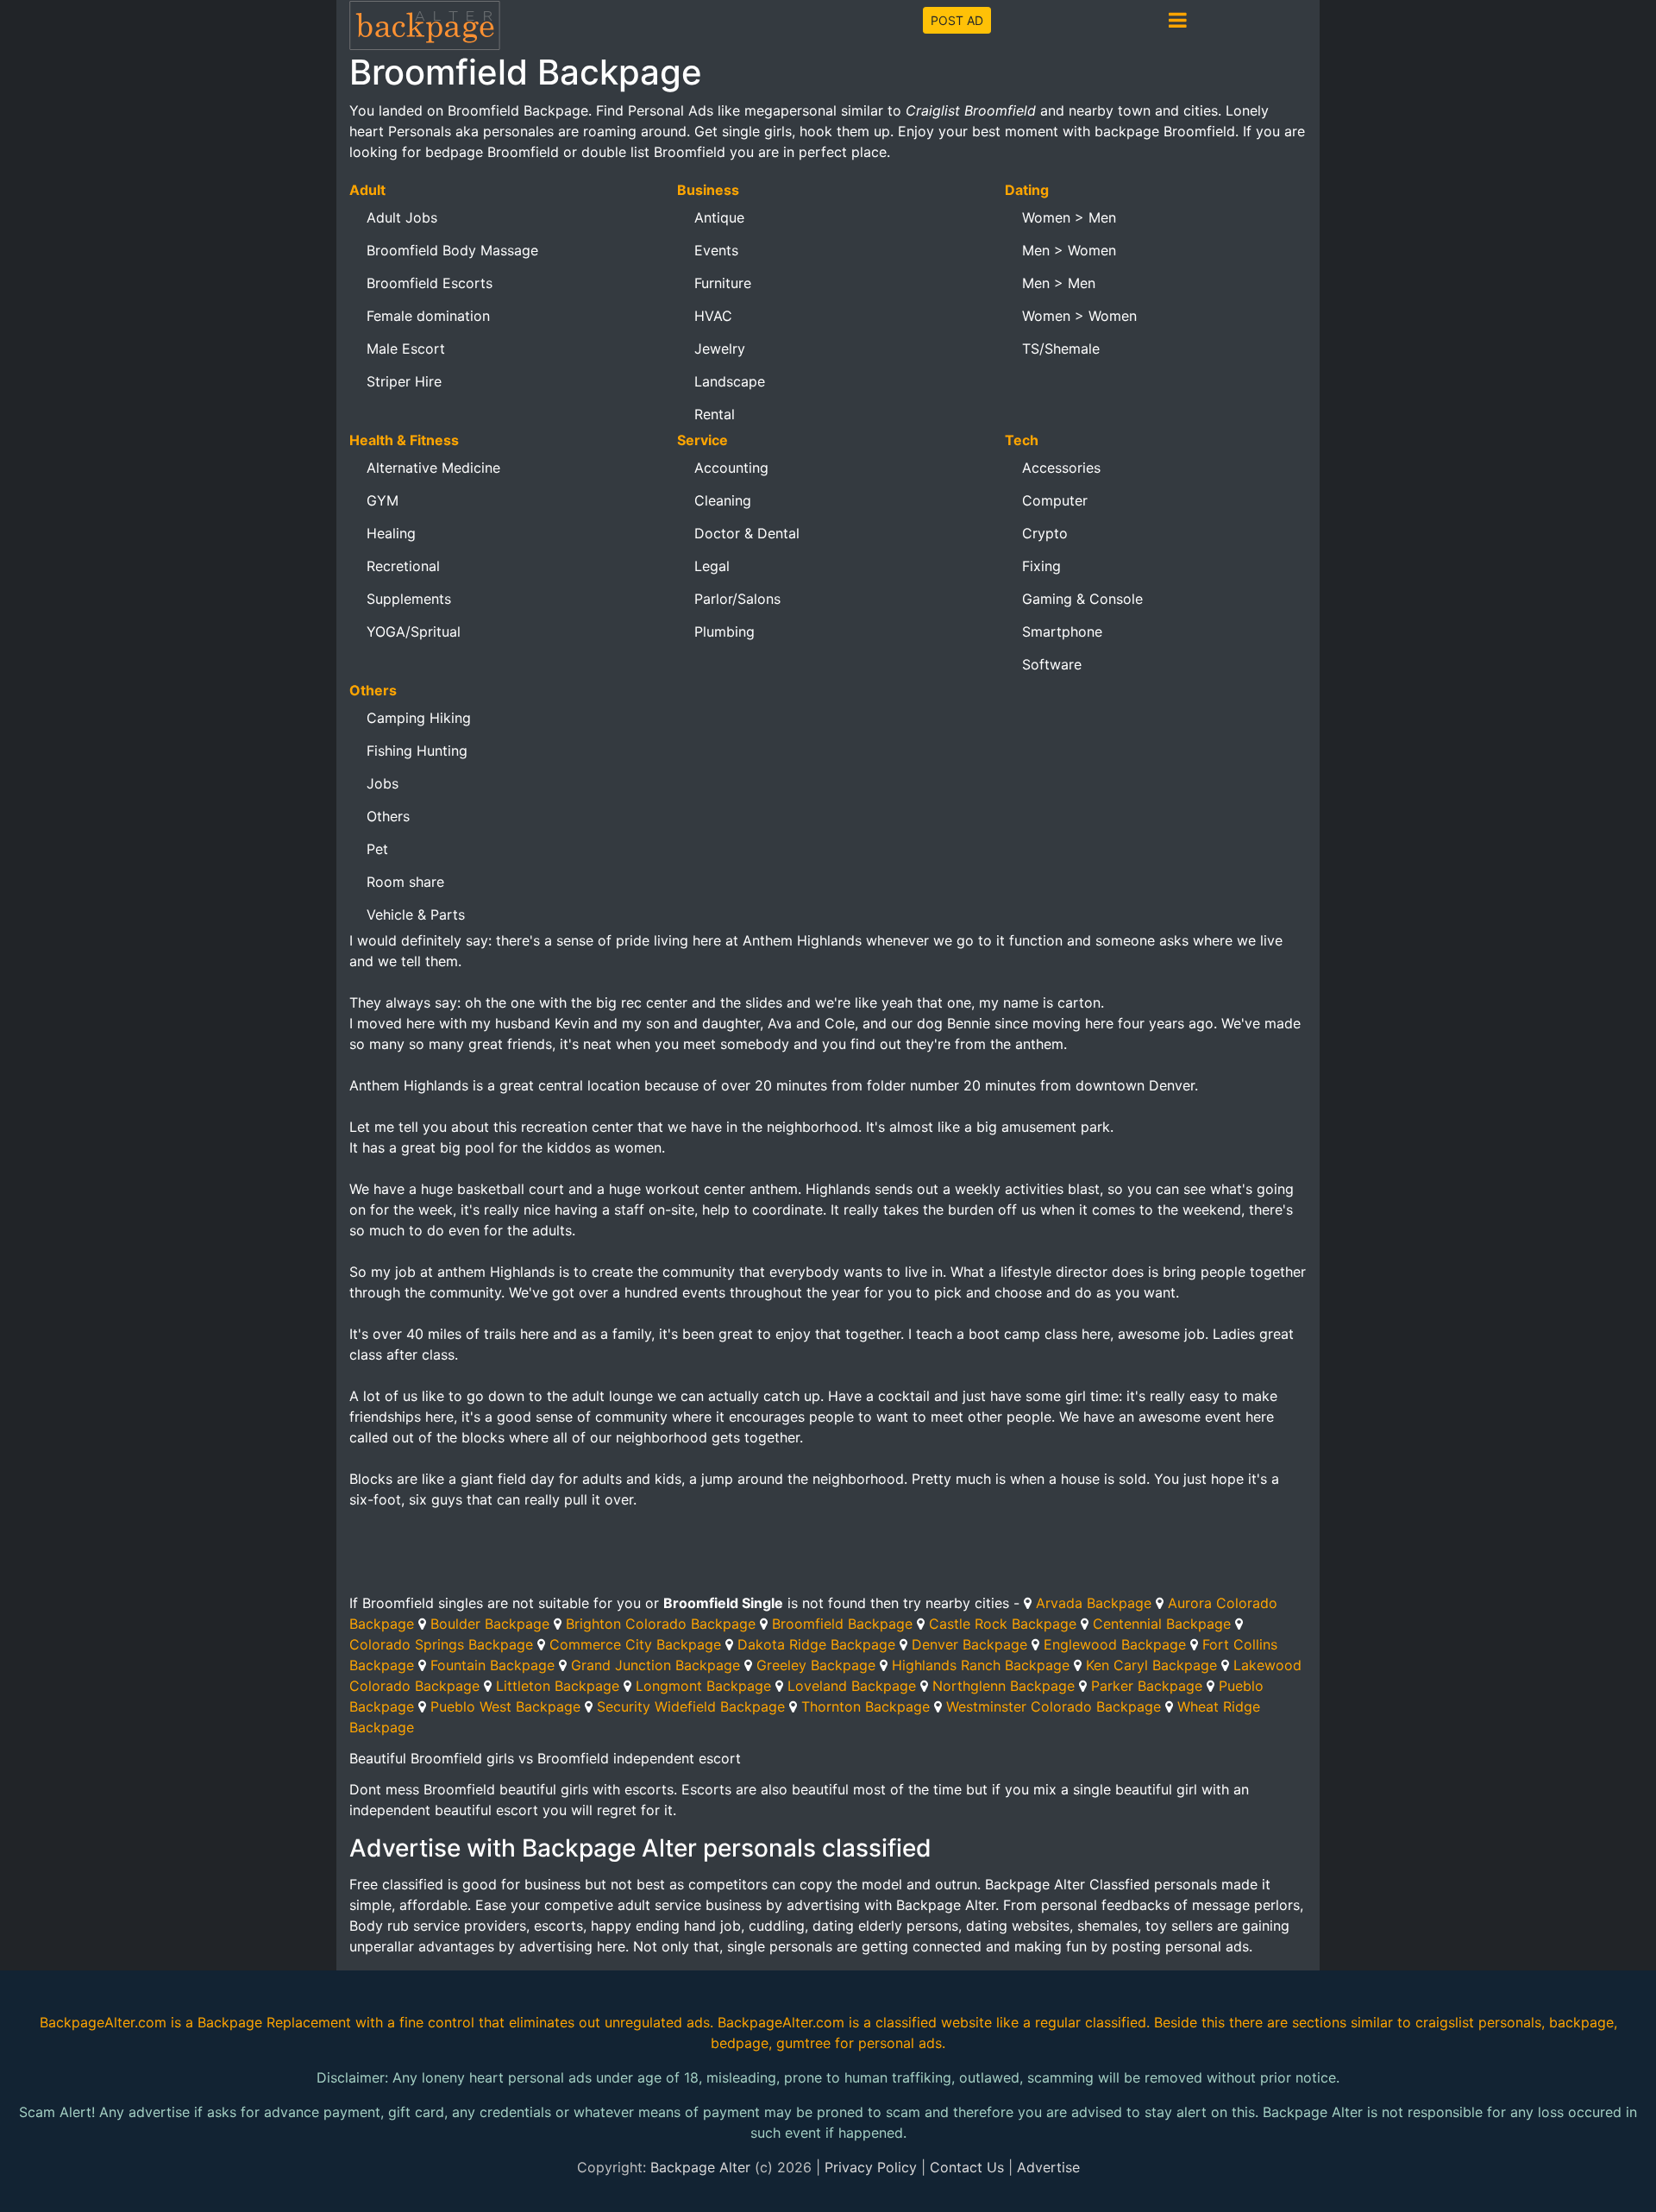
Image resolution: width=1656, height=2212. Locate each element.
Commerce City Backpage (635, 1644)
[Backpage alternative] (425, 25)
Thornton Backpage (866, 1706)
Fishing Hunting (417, 751)
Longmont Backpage (703, 1686)
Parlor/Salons (737, 599)
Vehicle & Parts (416, 914)
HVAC (713, 316)
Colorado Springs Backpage (441, 1644)
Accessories (1061, 468)
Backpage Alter (700, 2167)
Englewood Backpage (1115, 1644)
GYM (383, 500)
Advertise (1048, 2167)
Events (716, 250)
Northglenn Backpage (1004, 1686)
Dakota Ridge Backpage (816, 1644)
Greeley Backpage (816, 1665)
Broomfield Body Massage (452, 250)
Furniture (723, 283)
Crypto (1045, 533)
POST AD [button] (957, 20)
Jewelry (720, 349)
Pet (377, 849)
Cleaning (723, 500)
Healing (391, 533)
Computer (1055, 500)
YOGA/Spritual (414, 632)
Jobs (383, 783)
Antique (719, 217)
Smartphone (1062, 632)
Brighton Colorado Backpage (661, 1624)
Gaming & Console (1082, 599)
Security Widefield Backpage (691, 1706)
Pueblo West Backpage (505, 1706)
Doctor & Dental (747, 533)
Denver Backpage (969, 1644)
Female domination (428, 316)
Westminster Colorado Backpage (1054, 1706)
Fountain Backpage (492, 1665)
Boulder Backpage (490, 1624)
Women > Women (1079, 316)
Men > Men (1059, 283)
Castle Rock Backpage (1003, 1624)
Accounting (731, 468)
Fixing (1041, 566)
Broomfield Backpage (842, 1624)
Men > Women (1069, 250)
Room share (405, 882)
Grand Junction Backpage (655, 1665)
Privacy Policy (871, 2167)
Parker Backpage (1147, 1686)
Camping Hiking (419, 718)
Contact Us (967, 2167)
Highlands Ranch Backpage (981, 1665)
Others (388, 816)
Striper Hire (404, 381)
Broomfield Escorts (430, 283)
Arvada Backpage (1094, 1603)
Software (1052, 664)
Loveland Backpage (852, 1686)
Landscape (730, 381)
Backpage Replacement (274, 2022)
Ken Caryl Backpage (1151, 1665)
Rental (715, 414)
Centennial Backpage (1162, 1624)
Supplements (409, 599)
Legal (712, 566)
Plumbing (724, 632)
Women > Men (1069, 217)
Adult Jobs (402, 217)
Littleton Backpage (558, 1686)
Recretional (403, 566)
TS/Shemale (1061, 349)
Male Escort (406, 349)
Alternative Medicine (433, 468)
